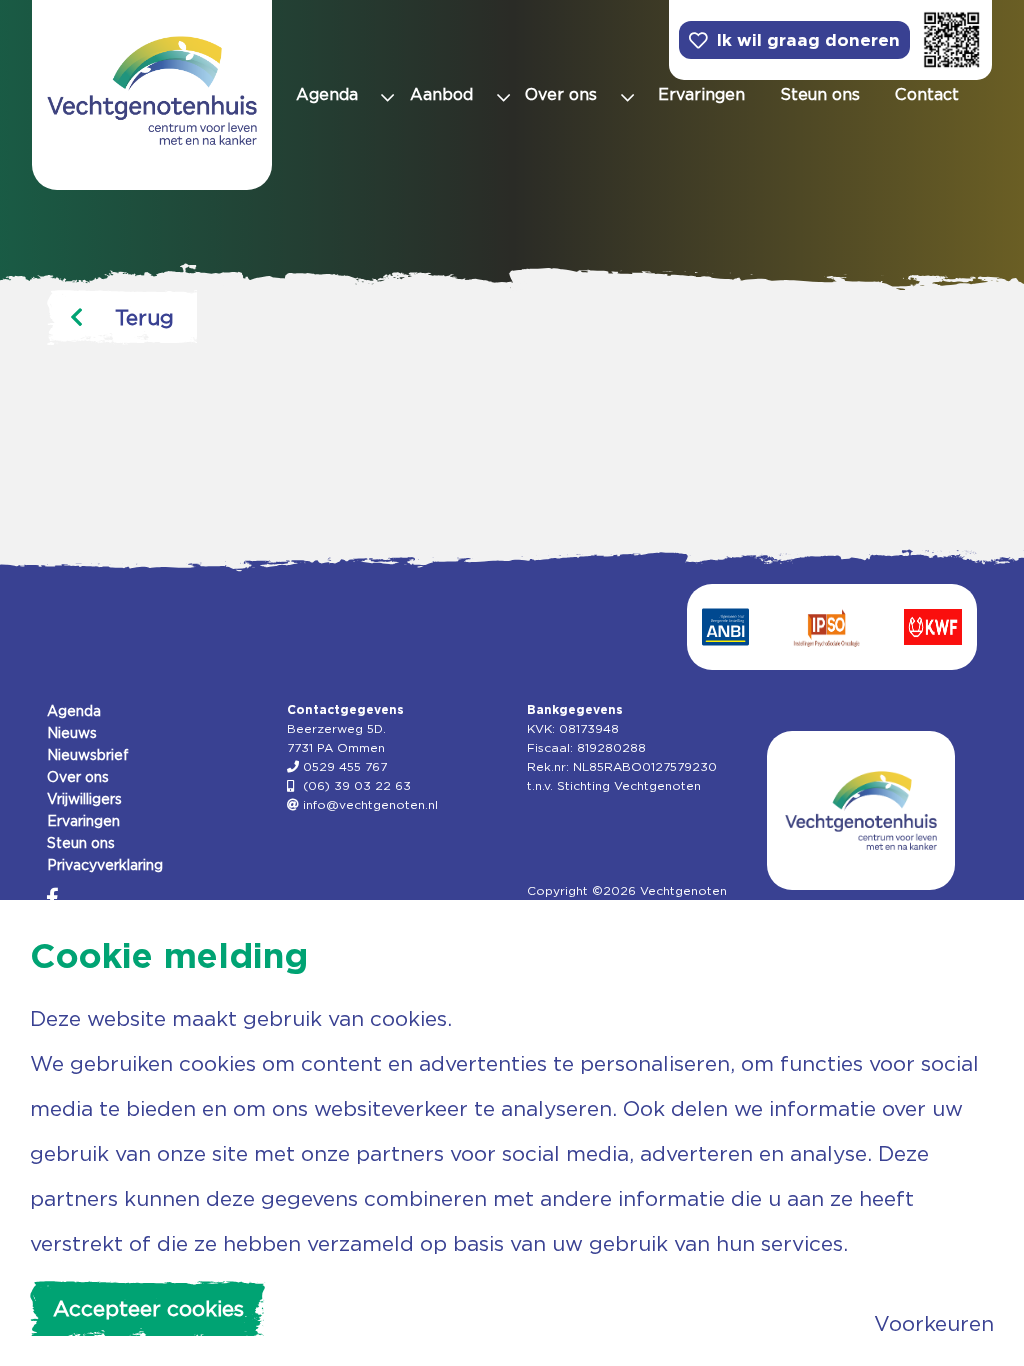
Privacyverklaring (105, 865)
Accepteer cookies (148, 1308)
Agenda (74, 711)
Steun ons (81, 843)
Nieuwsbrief (88, 755)
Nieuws (72, 733)
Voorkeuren (934, 1323)
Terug (144, 317)
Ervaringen (83, 821)
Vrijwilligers (84, 799)
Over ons (78, 777)
